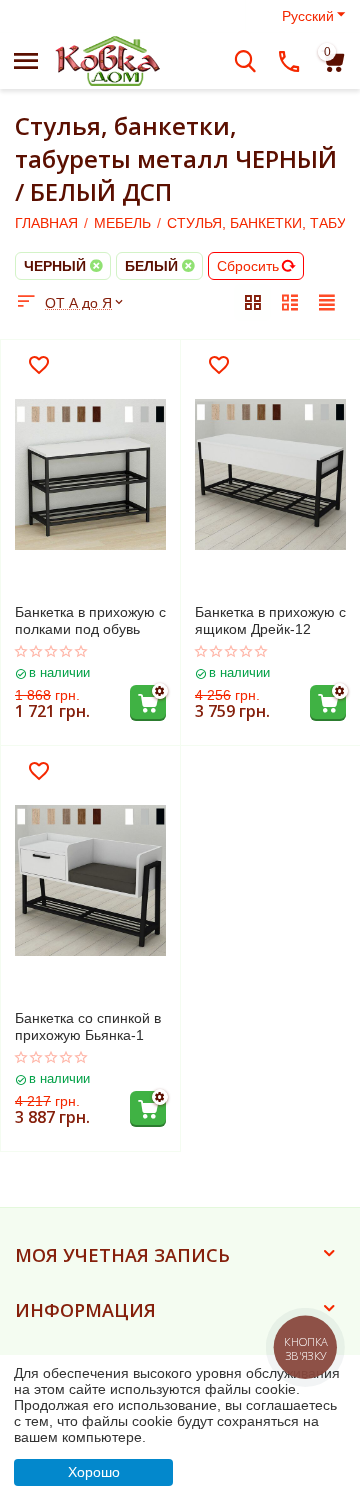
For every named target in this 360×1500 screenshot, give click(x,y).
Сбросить (248, 266)
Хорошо (94, 1472)
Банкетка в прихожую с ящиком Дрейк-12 (270, 620)
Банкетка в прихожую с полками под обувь (90, 620)
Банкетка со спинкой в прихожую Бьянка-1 (88, 1026)
